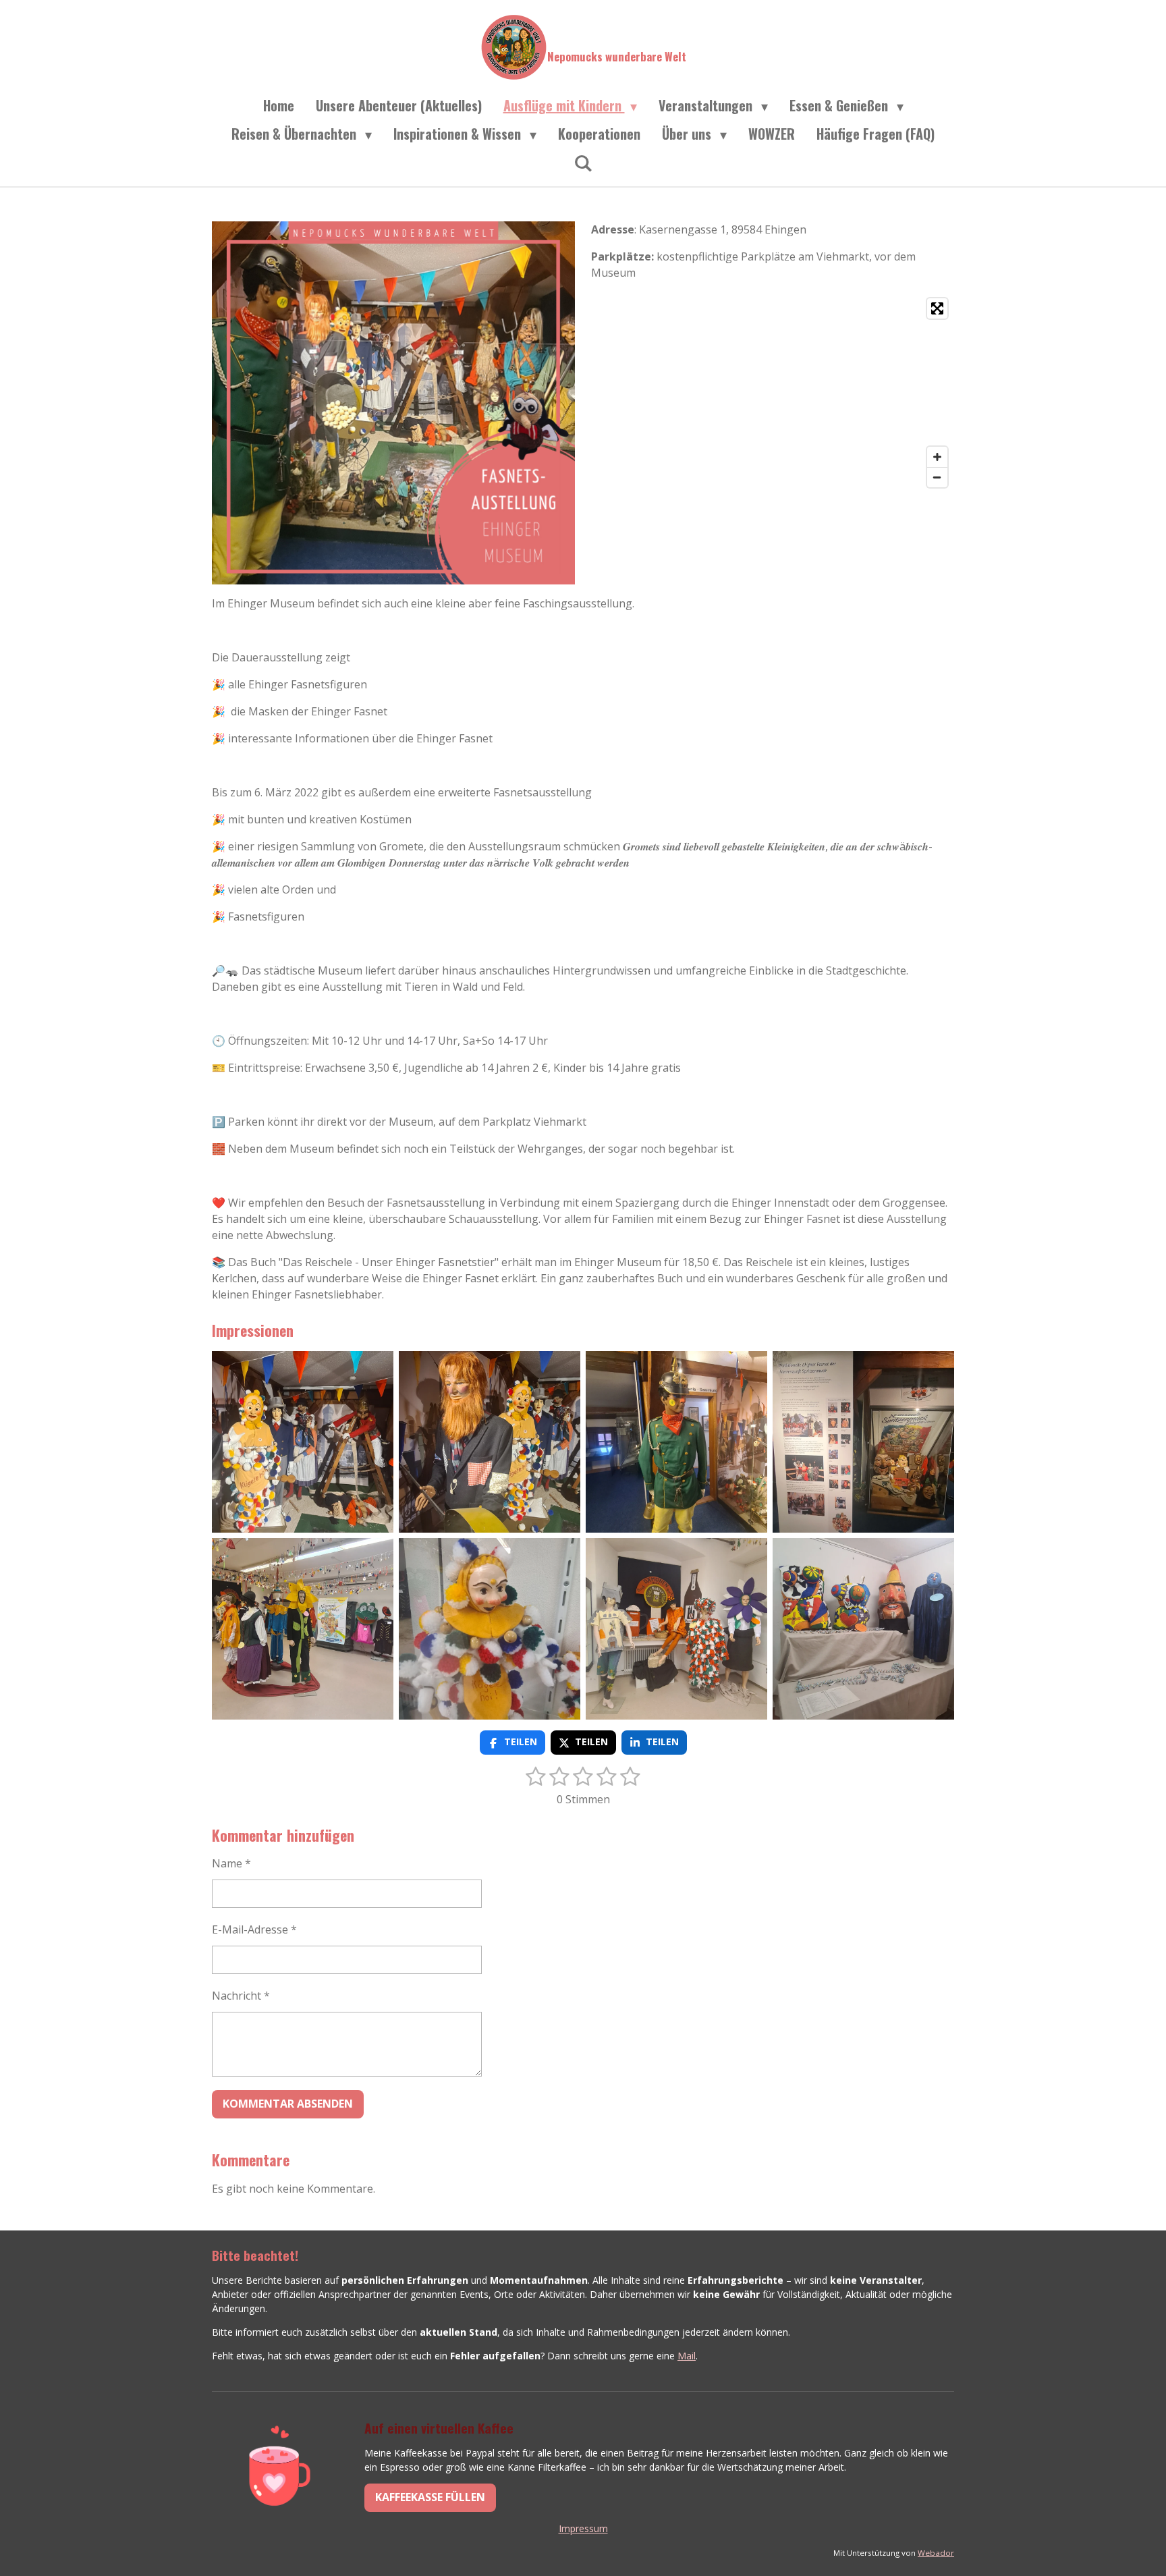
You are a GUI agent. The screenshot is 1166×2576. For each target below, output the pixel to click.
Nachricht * (241, 1996)
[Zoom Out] (937, 477)
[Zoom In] (937, 457)
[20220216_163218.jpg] (303, 1629)
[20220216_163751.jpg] (676, 1442)
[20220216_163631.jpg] (303, 1442)
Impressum (583, 2528)
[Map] (773, 393)
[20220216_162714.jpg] (863, 1629)
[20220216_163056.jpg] (490, 1629)
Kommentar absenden (288, 2104)
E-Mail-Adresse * (254, 1929)
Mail (687, 2356)
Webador (936, 2553)
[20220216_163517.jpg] (863, 1442)
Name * (231, 1863)
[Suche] (583, 162)
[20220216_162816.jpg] (676, 1629)
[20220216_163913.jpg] (490, 1442)
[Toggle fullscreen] (937, 308)
